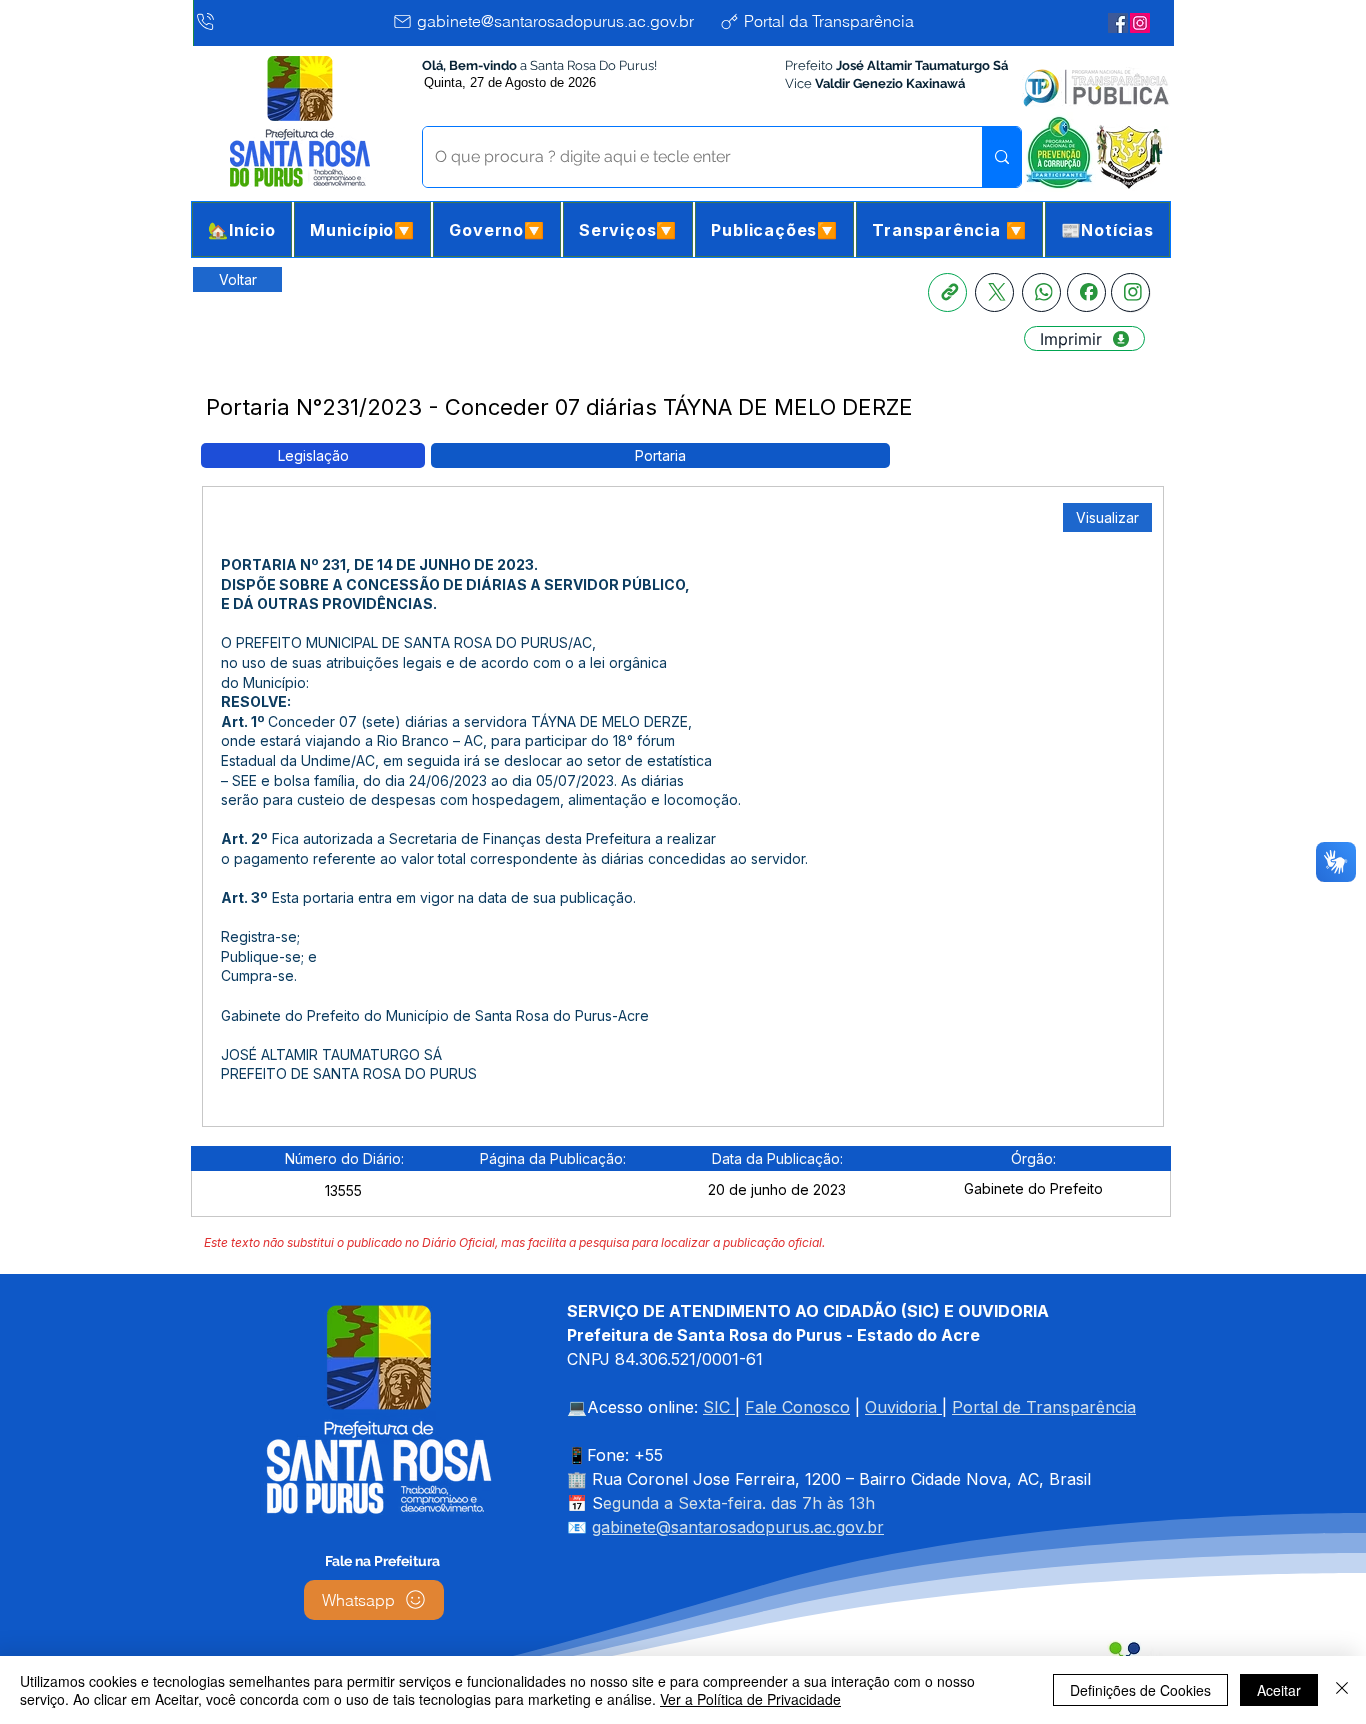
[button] (362, 229)
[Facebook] (1086, 292)
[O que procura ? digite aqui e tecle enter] (1001, 157)
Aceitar (1279, 1690)
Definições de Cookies (1140, 1690)
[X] (994, 292)
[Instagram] (1130, 292)
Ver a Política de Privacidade (750, 1699)
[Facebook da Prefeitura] (1118, 23)
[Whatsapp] (1041, 292)
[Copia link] (947, 292)
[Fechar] (1342, 1690)
